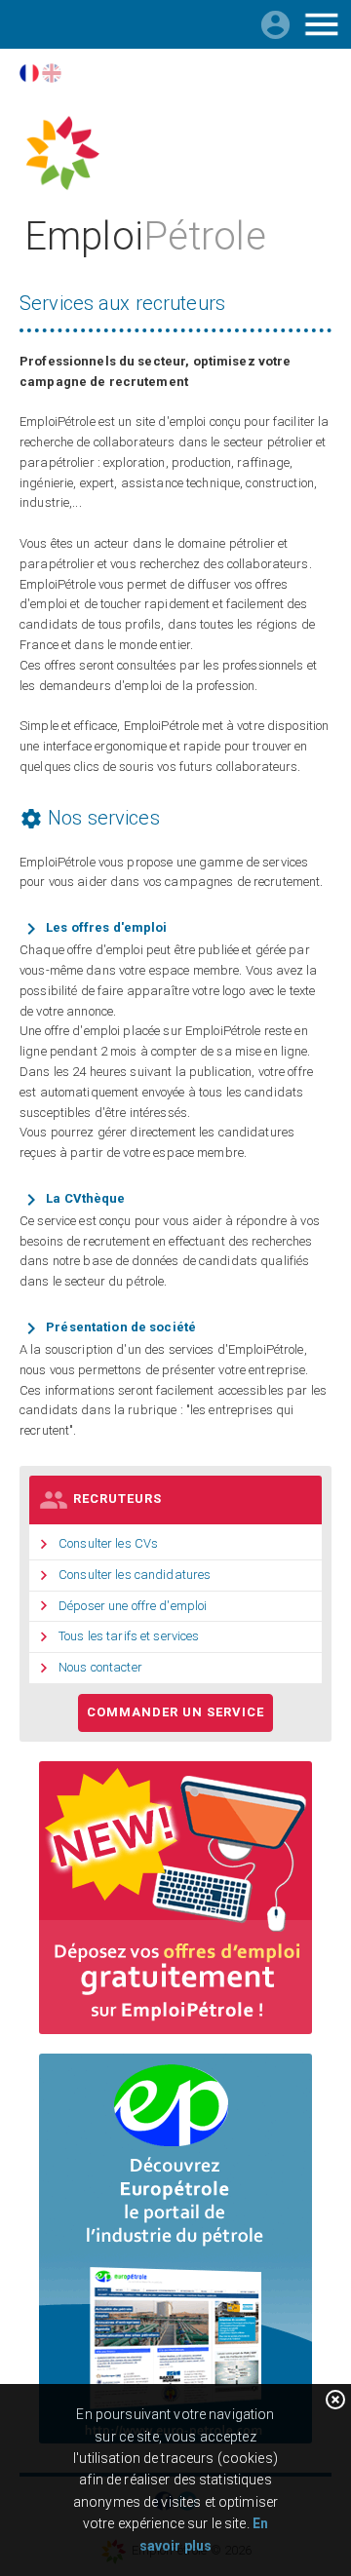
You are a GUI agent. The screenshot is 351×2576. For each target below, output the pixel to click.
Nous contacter (100, 1667)
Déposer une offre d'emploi (133, 1606)
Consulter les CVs (108, 1543)
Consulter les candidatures (135, 1575)
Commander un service (175, 1712)
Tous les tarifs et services (129, 1636)
